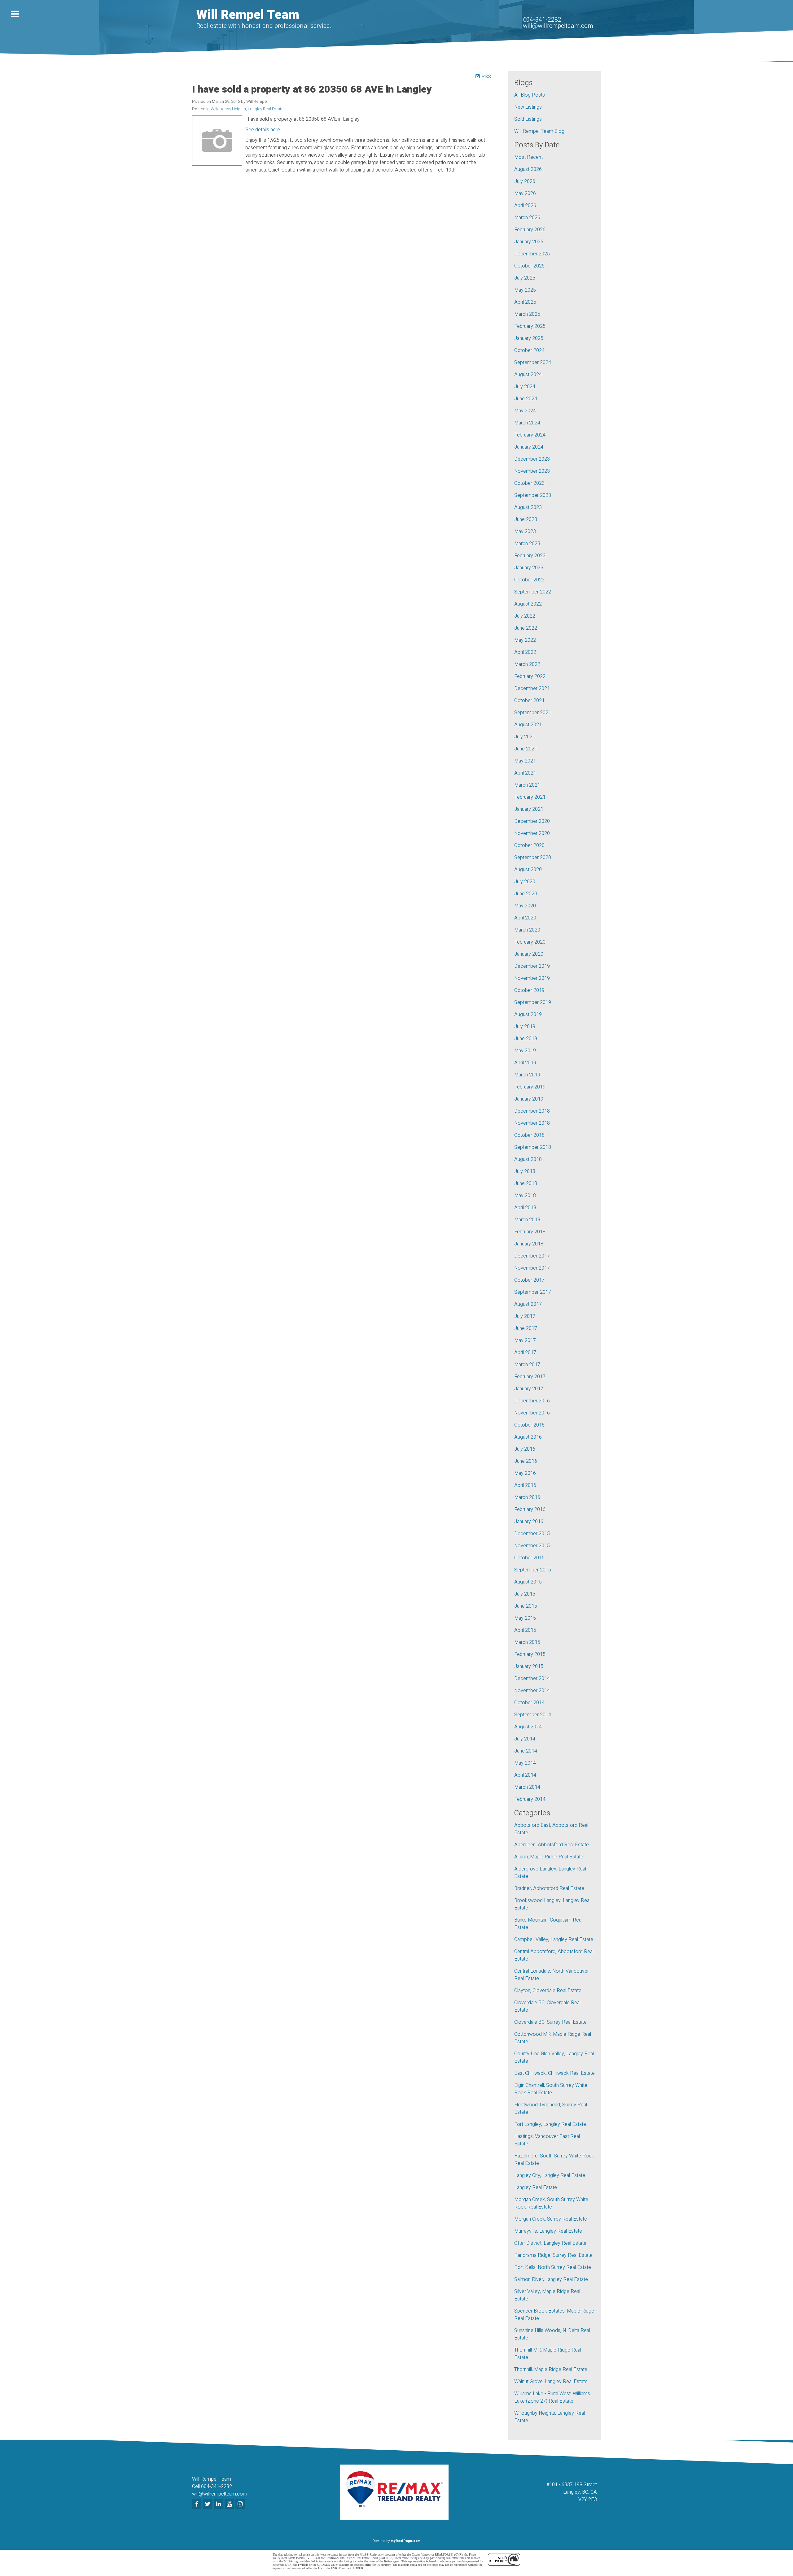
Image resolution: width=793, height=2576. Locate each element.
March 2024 (527, 423)
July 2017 (525, 1316)
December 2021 (532, 689)
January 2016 (529, 1522)
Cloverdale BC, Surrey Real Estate (550, 2022)
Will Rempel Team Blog (539, 131)
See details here (263, 130)
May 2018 (525, 1196)
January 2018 (529, 1244)
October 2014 (529, 1703)
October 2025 (529, 266)
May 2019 (525, 1051)
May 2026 (525, 193)
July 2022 (525, 616)
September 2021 (533, 713)
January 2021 (529, 809)
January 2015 (529, 1666)
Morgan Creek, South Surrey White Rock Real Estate (551, 2203)
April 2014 (525, 1775)
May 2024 (525, 411)
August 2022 (528, 604)
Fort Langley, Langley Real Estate (550, 2124)
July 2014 (525, 1739)
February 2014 (530, 1799)
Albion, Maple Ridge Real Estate (549, 1857)
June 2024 (526, 399)
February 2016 (530, 1510)
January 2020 (529, 954)
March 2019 (527, 1075)
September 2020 (533, 858)
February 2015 (530, 1654)
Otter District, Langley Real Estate (550, 2243)
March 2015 (527, 1642)
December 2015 (532, 1534)
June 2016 (526, 1461)
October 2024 (529, 350)
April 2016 (525, 1485)
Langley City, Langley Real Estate (550, 2175)
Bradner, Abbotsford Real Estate (549, 1888)
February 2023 (530, 556)
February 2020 (530, 942)
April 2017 (525, 1353)
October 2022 (529, 580)
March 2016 (527, 1497)
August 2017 (528, 1304)
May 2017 (525, 1340)
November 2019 (532, 978)
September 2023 (533, 495)
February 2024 (530, 435)
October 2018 (529, 1135)
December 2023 (532, 459)
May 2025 (525, 290)
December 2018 (532, 1111)
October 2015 (529, 1558)
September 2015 (533, 1570)
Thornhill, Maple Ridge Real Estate (551, 2370)
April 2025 (525, 302)
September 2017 (533, 1292)
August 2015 (528, 1582)
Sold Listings (528, 119)
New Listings (528, 107)
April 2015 (525, 1630)
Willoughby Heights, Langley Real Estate (247, 109)
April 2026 (525, 206)
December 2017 (532, 1256)
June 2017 (526, 1328)
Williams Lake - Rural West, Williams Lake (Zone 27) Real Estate (552, 2397)
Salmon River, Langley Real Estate (551, 2279)
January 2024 (529, 447)
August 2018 (528, 1159)
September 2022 (533, 592)
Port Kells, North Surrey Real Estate (553, 2267)
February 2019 (530, 1087)
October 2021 (529, 701)
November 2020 (532, 833)
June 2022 (526, 628)
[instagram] (241, 2504)
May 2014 (525, 1763)
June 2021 (526, 749)
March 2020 (527, 930)
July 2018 (525, 1171)
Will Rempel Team (248, 15)
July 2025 (525, 278)
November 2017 (532, 1268)
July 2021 (525, 737)
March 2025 (527, 314)
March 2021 (527, 785)
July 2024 (525, 387)
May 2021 (525, 761)
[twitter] (208, 2504)
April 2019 (525, 1063)
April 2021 (525, 773)
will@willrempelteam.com (558, 26)
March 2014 (527, 1787)
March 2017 (527, 1365)
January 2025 (529, 338)
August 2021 (528, 725)
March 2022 (527, 664)
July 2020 (525, 882)
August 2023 (528, 507)
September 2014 (533, 1715)
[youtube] (230, 2504)
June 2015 (526, 1606)
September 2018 (533, 1147)
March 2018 (527, 1220)
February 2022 (530, 676)
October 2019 (529, 990)
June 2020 (526, 894)
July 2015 (525, 1594)
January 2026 (529, 242)
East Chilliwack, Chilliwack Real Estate (554, 2073)
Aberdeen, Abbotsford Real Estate (552, 1845)
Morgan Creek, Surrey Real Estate (551, 2219)
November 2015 (532, 1546)
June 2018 (526, 1184)
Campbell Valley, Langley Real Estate (554, 1940)
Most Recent (528, 157)
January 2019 (529, 1099)
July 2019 (525, 1027)
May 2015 (525, 1618)
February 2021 (530, 797)
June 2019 (526, 1039)
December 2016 (532, 1401)
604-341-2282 (542, 20)
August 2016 (528, 1437)
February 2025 (530, 326)
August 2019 (528, 1014)
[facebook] (197, 2504)
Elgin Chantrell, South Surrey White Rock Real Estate (551, 2089)
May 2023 (525, 532)
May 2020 (525, 906)
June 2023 (526, 519)
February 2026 (530, 230)
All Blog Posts (530, 95)
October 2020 (529, 845)
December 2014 (532, 1679)
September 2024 (533, 363)
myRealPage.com (406, 2541)
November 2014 (532, 1691)
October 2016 (529, 1425)
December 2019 (532, 966)
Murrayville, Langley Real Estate (548, 2231)
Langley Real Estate (536, 2187)
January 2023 (529, 568)
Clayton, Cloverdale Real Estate (548, 1991)
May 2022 (525, 640)
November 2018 (532, 1123)
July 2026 (525, 181)
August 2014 (528, 1727)
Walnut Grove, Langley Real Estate (551, 2382)
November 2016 (532, 1413)
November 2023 (532, 471)
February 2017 (530, 1377)
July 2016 (525, 1449)
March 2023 (527, 544)
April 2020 (525, 918)
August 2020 (528, 870)
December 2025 (532, 254)
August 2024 (528, 375)
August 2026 (528, 169)
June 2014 (526, 1751)
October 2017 (529, 1280)
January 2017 (529, 1389)
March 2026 (527, 218)
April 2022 (525, 652)
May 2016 (525, 1473)
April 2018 (525, 1208)
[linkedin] (219, 2504)
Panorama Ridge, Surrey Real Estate (553, 2255)
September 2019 (533, 1002)
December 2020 (532, 821)
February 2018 (530, 1232)
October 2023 (529, 483)
